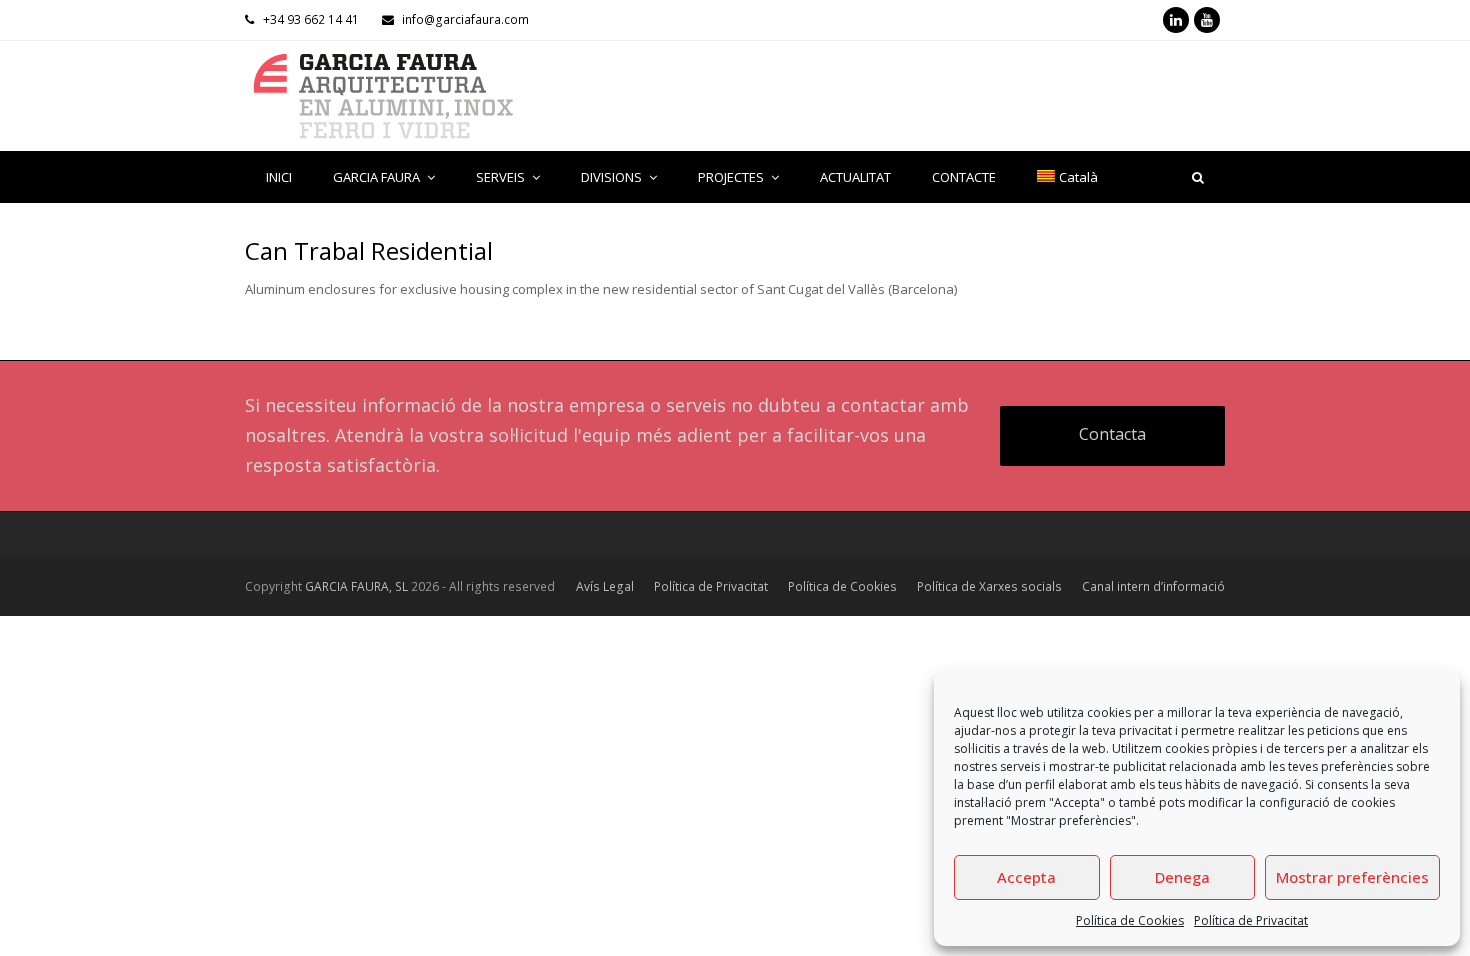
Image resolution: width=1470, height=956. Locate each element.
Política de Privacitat (1251, 920)
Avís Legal (605, 586)
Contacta (1112, 434)
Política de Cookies (1130, 920)
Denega (1182, 877)
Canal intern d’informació (1153, 586)
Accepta (1026, 877)
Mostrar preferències (1352, 877)
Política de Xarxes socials (989, 586)
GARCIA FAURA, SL (356, 586)
